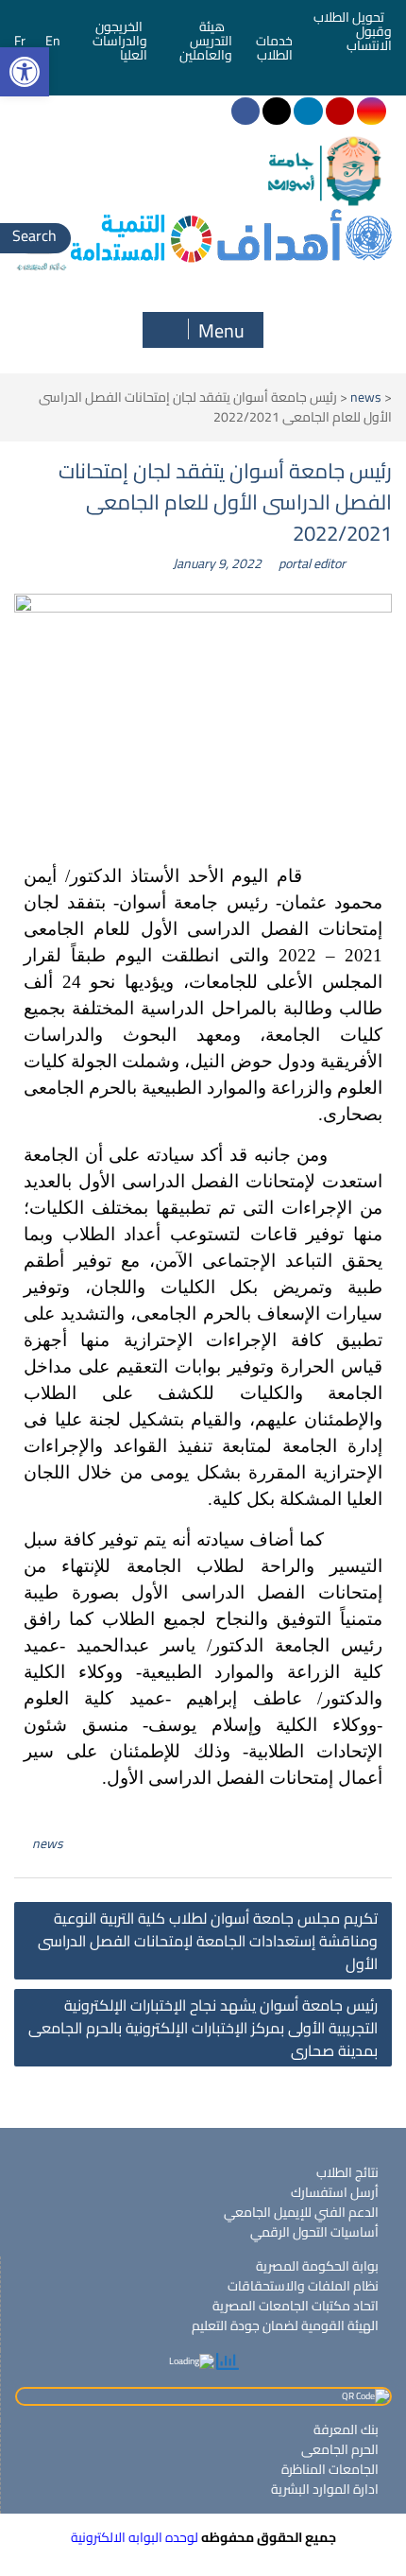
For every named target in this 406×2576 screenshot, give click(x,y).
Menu (221, 330)
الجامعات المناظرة (330, 2469)
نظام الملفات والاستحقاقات (303, 2286)
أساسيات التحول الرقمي (314, 2232)
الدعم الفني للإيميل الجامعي (301, 2212)
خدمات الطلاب (274, 48)
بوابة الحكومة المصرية (317, 2266)
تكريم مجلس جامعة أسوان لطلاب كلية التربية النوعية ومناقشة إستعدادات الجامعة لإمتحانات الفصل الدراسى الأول (208, 1941)
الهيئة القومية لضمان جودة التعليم (285, 2325)
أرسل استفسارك (335, 2192)
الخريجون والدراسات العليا (120, 41)
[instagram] (371, 111)
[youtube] (340, 111)
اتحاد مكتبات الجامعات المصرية (296, 2306)
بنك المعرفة (346, 2429)
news (366, 397)
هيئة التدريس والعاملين (206, 41)
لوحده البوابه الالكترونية (135, 2537)
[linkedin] (308, 111)
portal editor (312, 563)
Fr (20, 41)
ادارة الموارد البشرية (325, 2489)
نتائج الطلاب (347, 2172)
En (53, 41)
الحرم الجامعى (340, 2449)
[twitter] (277, 111)
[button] (25, 72)
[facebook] (245, 111)
